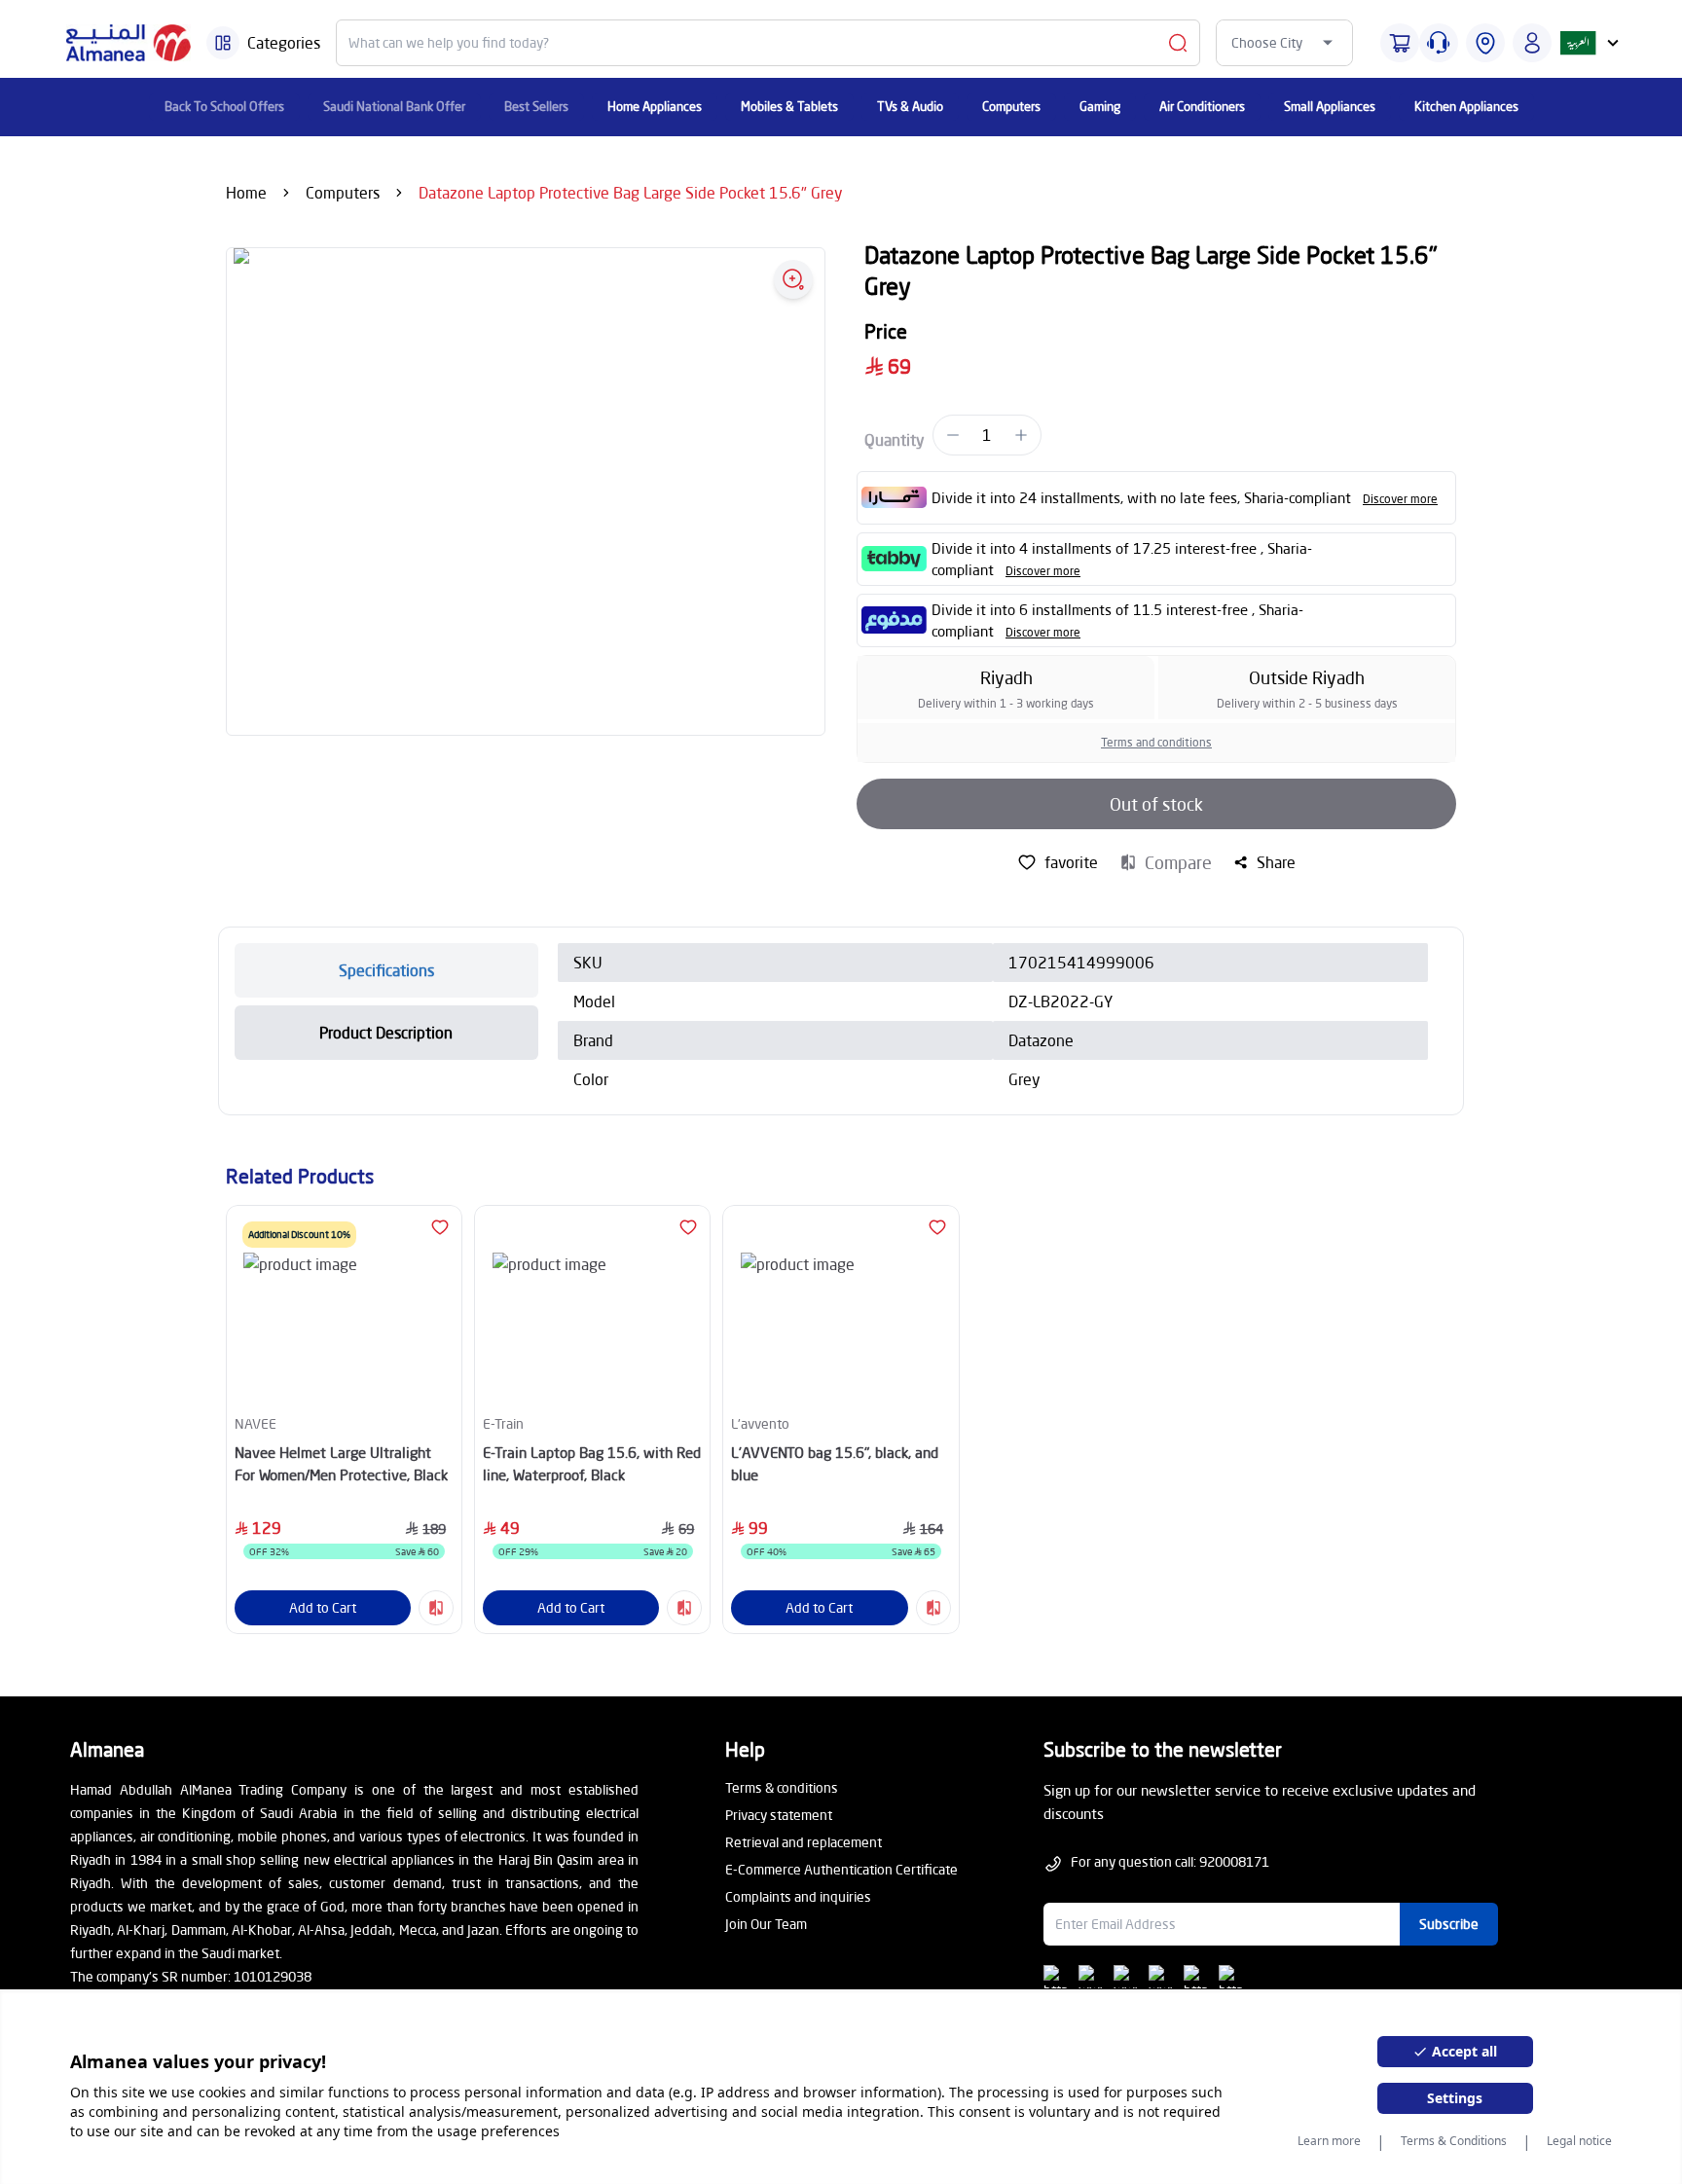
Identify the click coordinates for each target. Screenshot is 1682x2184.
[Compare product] (436, 1608)
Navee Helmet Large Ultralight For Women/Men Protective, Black (341, 1463)
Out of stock (1156, 804)
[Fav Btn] (440, 1227)
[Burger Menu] (223, 43)
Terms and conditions (1156, 742)
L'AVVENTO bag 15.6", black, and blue (835, 1463)
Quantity (895, 439)
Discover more (1400, 499)
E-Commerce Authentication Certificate (841, 1869)
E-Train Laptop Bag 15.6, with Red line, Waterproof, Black (592, 1463)
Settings (1455, 2098)
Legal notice (1579, 2141)
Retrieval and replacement (804, 1842)
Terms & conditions (782, 1787)
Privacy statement (779, 1815)
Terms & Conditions (1454, 2141)
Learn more (1329, 2141)
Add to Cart (323, 1607)
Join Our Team (766, 1924)
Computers (343, 192)
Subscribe (1449, 1924)
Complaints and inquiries (798, 1896)
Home (246, 192)
